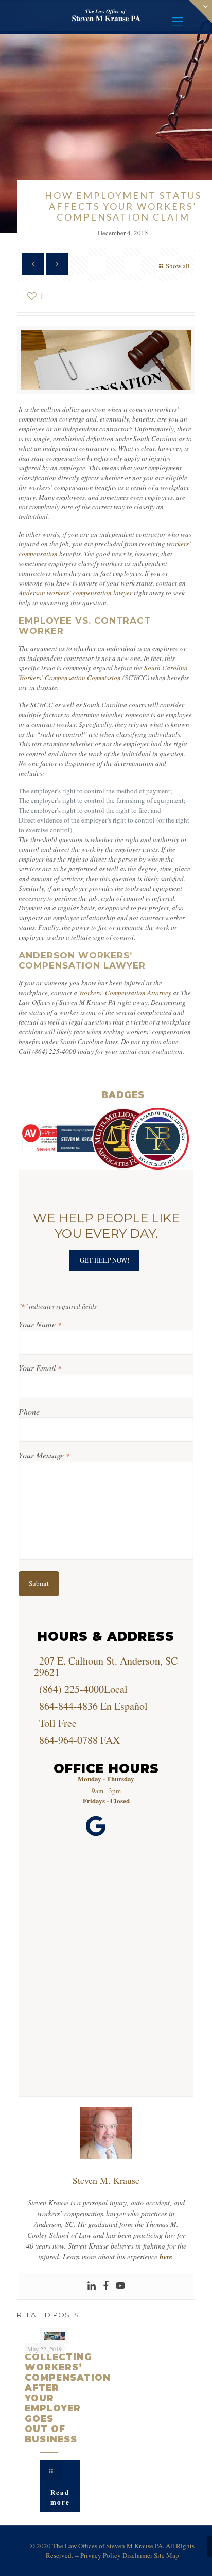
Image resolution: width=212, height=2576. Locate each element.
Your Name (40, 1324)
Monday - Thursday (106, 1778)
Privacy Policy (101, 2555)
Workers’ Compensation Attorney (125, 993)
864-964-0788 (68, 1740)
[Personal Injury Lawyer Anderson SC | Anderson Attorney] (106, 15)
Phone (29, 1411)
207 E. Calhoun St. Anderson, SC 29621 (106, 1666)
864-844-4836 (68, 1706)
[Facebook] (106, 2286)
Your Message (44, 1455)
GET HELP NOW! (104, 1260)
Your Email (40, 1368)
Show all (178, 266)
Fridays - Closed (106, 1801)
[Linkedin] (92, 2286)
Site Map (166, 2555)
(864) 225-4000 (72, 1689)
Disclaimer (137, 2555)
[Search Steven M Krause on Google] (96, 1826)
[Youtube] (120, 2286)
